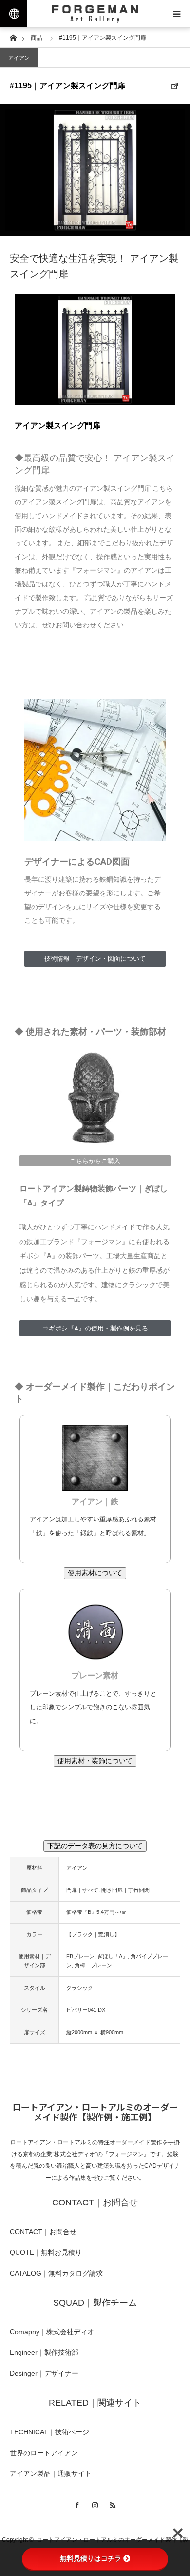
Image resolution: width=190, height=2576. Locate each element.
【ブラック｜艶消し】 (93, 1934)
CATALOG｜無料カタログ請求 (56, 2273)
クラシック (80, 1988)
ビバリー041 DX (86, 2010)
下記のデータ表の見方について (95, 1846)
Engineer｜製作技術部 (44, 2352)
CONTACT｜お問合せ (43, 2232)
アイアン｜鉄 (95, 1502)
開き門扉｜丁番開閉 (125, 1890)
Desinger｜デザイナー (44, 2373)
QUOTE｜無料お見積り (46, 2252)
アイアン (19, 58)
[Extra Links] (14, 14)
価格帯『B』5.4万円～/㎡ (96, 1912)
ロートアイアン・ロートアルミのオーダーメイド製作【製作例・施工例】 (95, 2112)
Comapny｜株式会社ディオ (52, 2332)
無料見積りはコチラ (91, 2558)
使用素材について (95, 1573)
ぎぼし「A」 (113, 1956)
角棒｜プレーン (93, 1965)
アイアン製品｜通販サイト (51, 2473)
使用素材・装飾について (95, 1761)
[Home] (13, 37)
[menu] (176, 14)
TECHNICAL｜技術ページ (49, 2432)
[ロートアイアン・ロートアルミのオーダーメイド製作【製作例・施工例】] (95, 14)
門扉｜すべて (82, 1890)
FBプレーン (80, 1956)
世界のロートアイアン (44, 2453)
